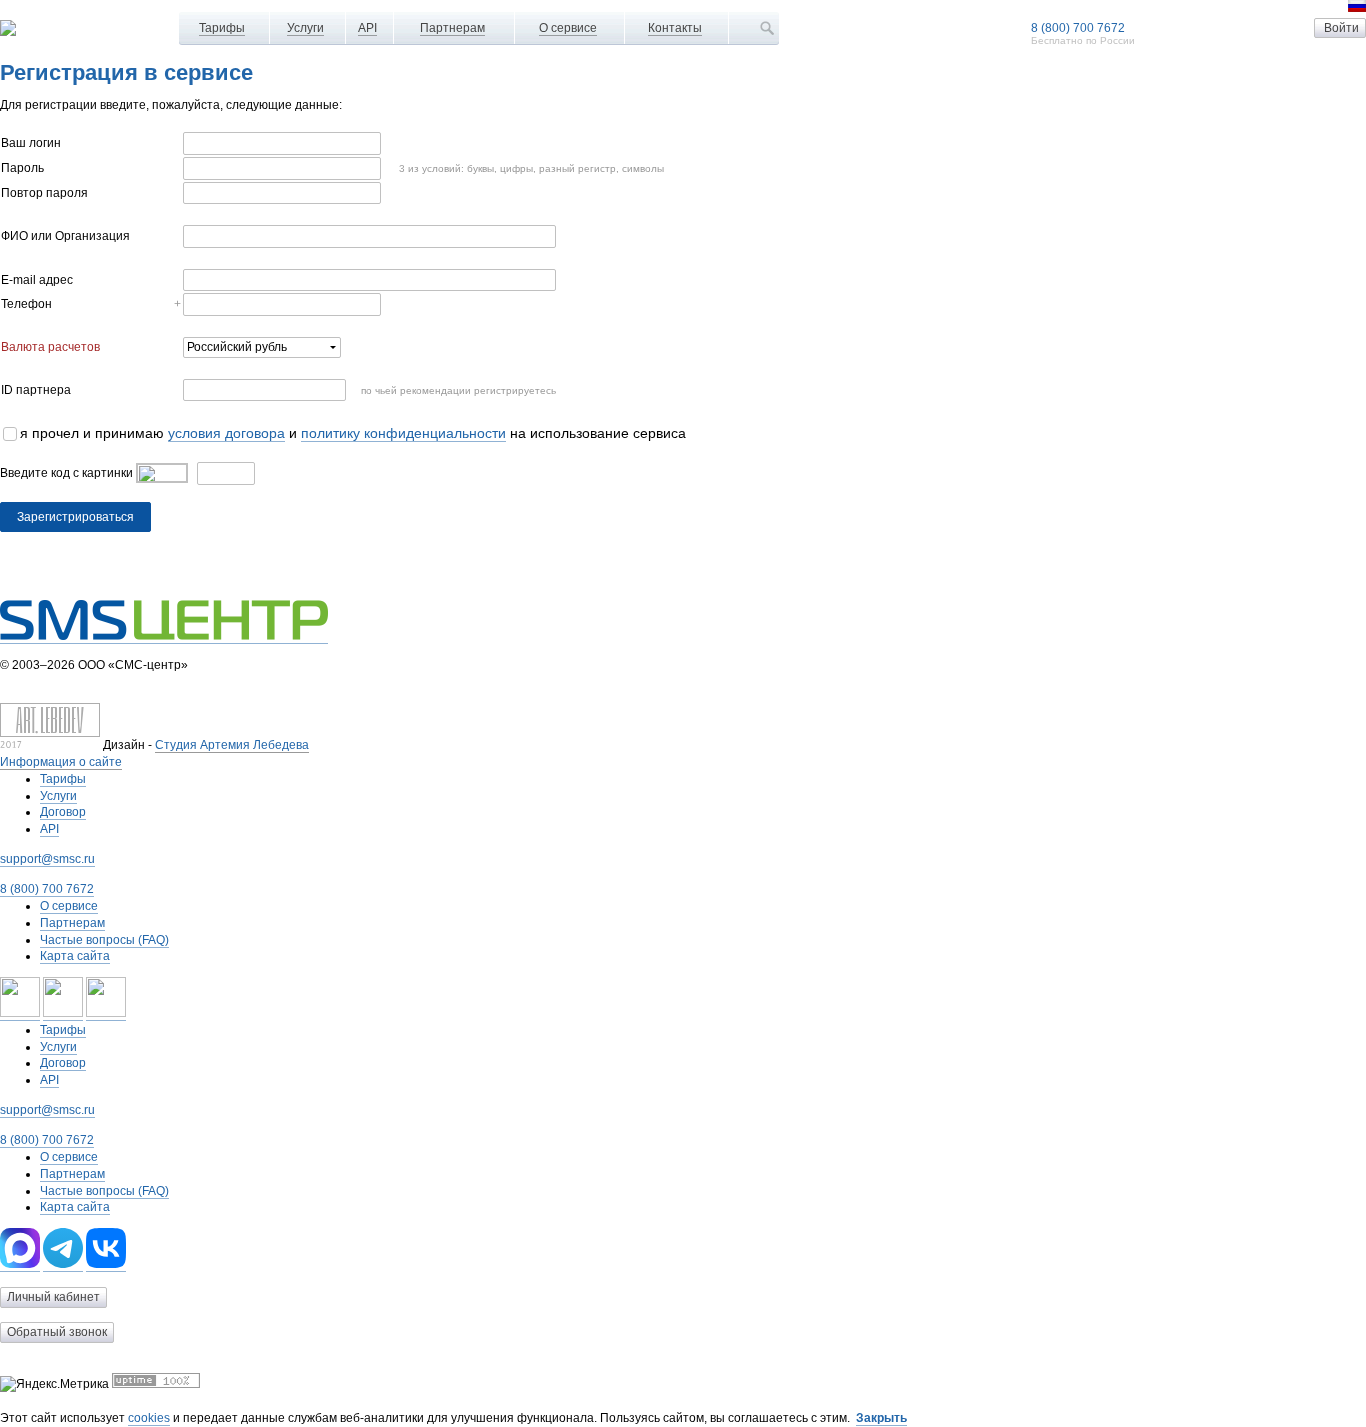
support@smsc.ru (47, 859)
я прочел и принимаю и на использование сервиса (353, 433)
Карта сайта (75, 956)
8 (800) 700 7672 (1078, 28)
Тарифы (222, 28)
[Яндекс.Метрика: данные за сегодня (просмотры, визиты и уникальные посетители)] (54, 1384)
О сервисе (568, 28)
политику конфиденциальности (403, 433)
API (367, 28)
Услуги (305, 28)
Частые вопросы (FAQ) (104, 940)
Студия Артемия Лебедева (232, 745)
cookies (149, 1418)
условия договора (226, 433)
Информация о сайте (61, 762)
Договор (63, 812)
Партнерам (452, 28)
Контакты (675, 28)
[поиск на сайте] (767, 28)
